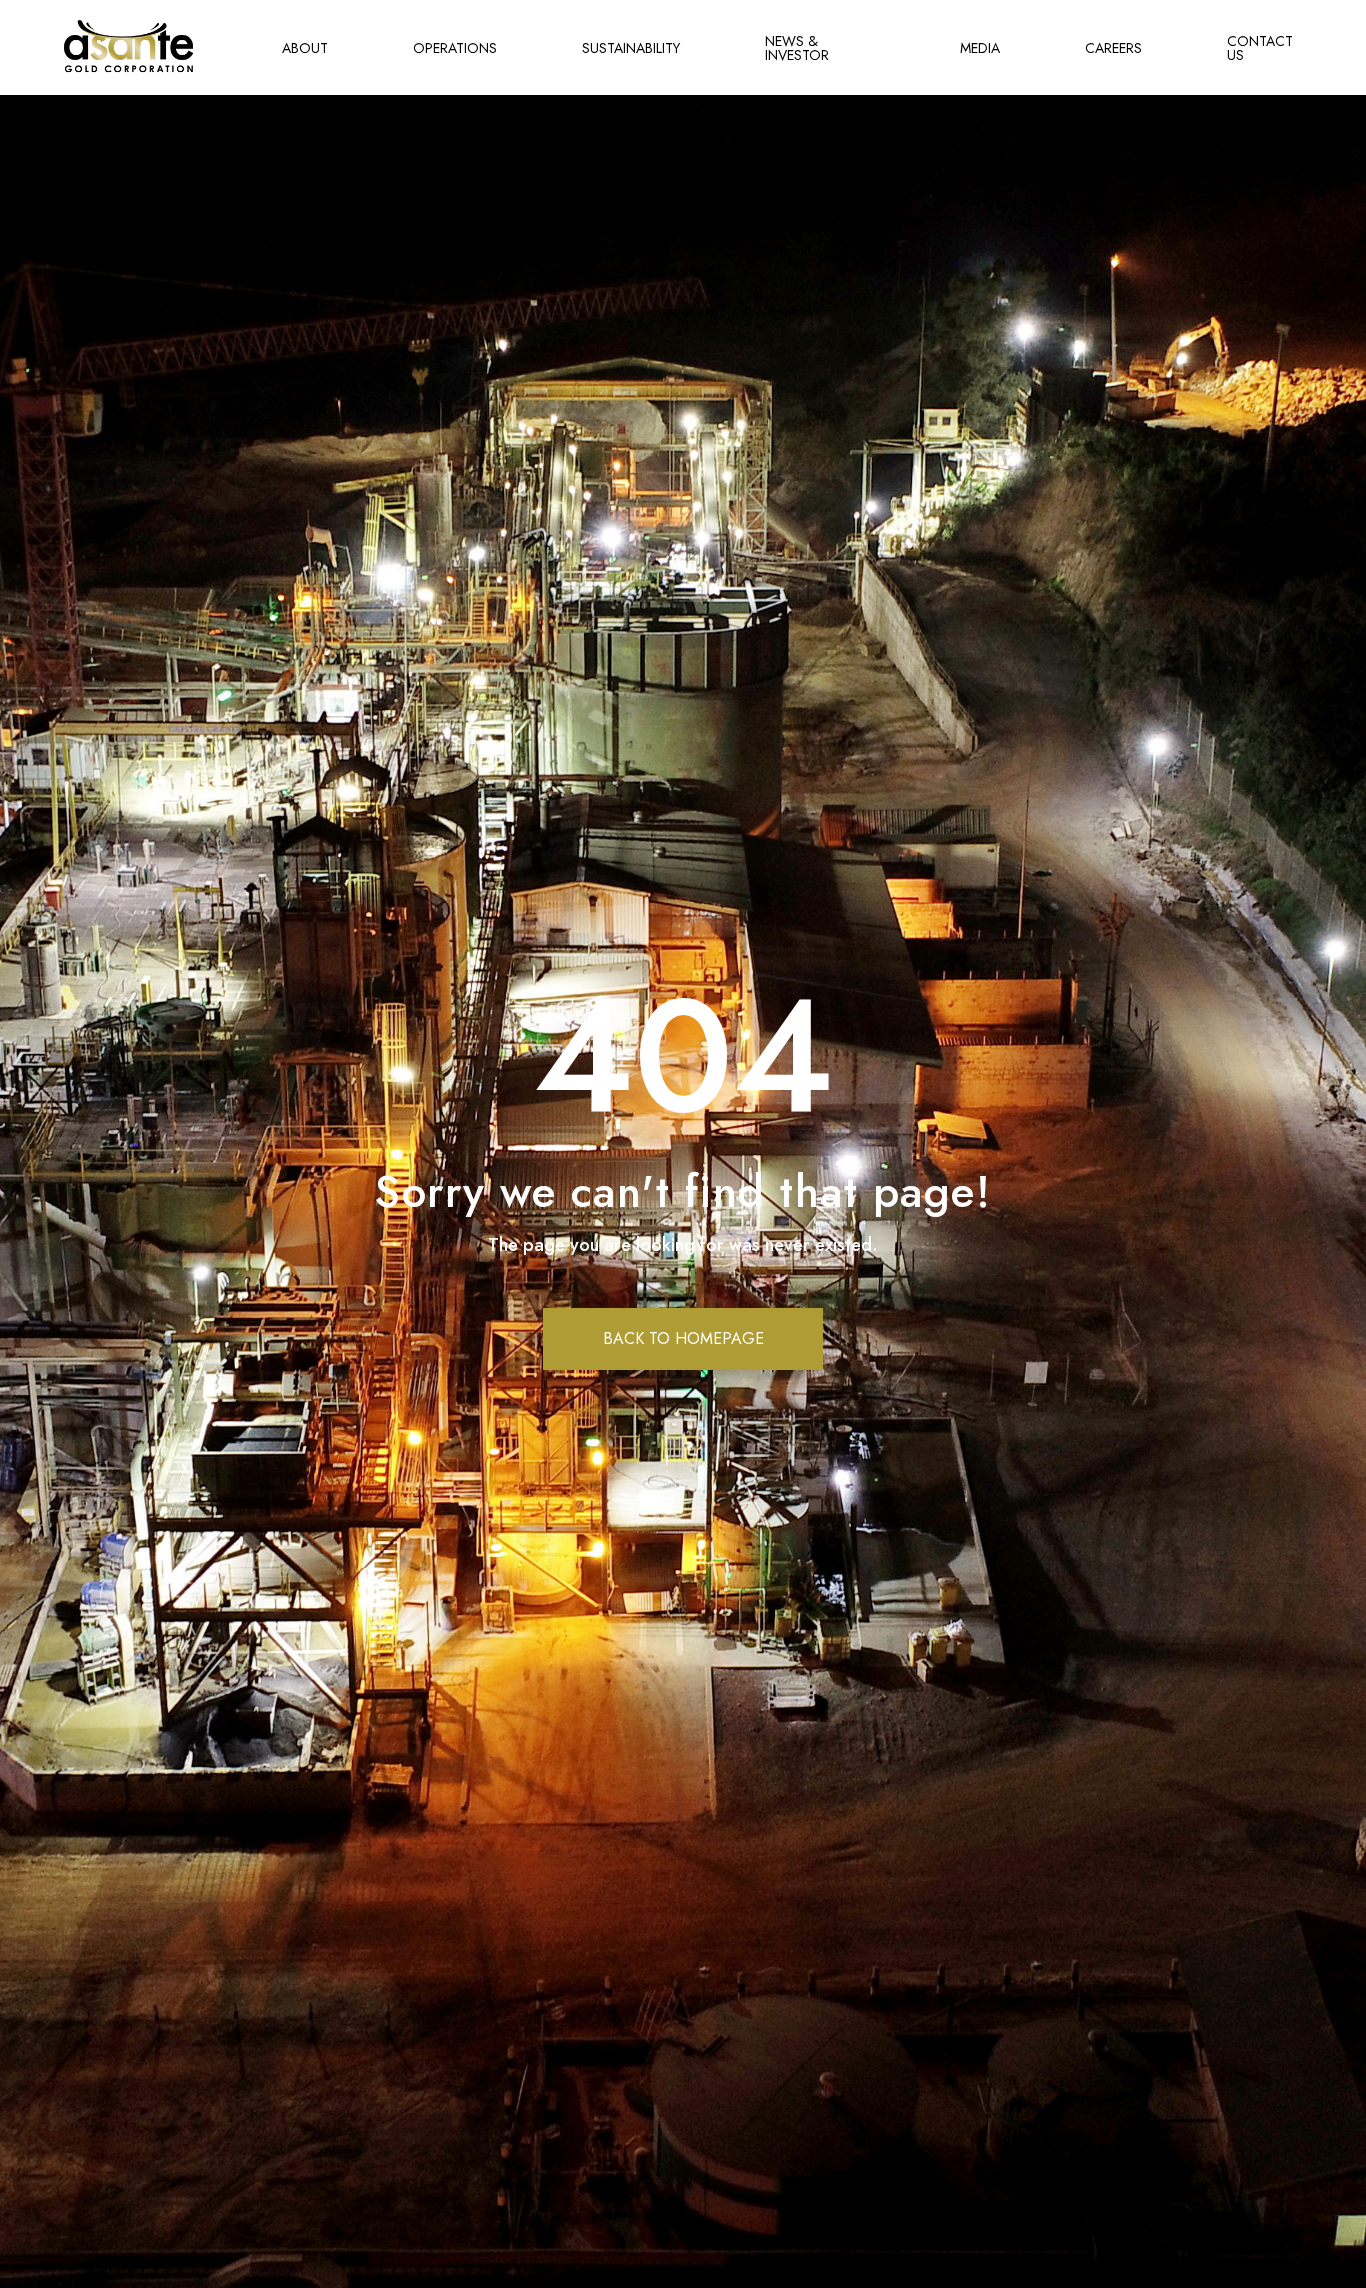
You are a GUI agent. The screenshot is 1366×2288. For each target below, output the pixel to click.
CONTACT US (1260, 48)
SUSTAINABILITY (631, 48)
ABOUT (305, 48)
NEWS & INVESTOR (797, 48)
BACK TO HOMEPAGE (683, 1338)
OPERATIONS (455, 48)
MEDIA (980, 48)
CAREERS (1113, 48)
